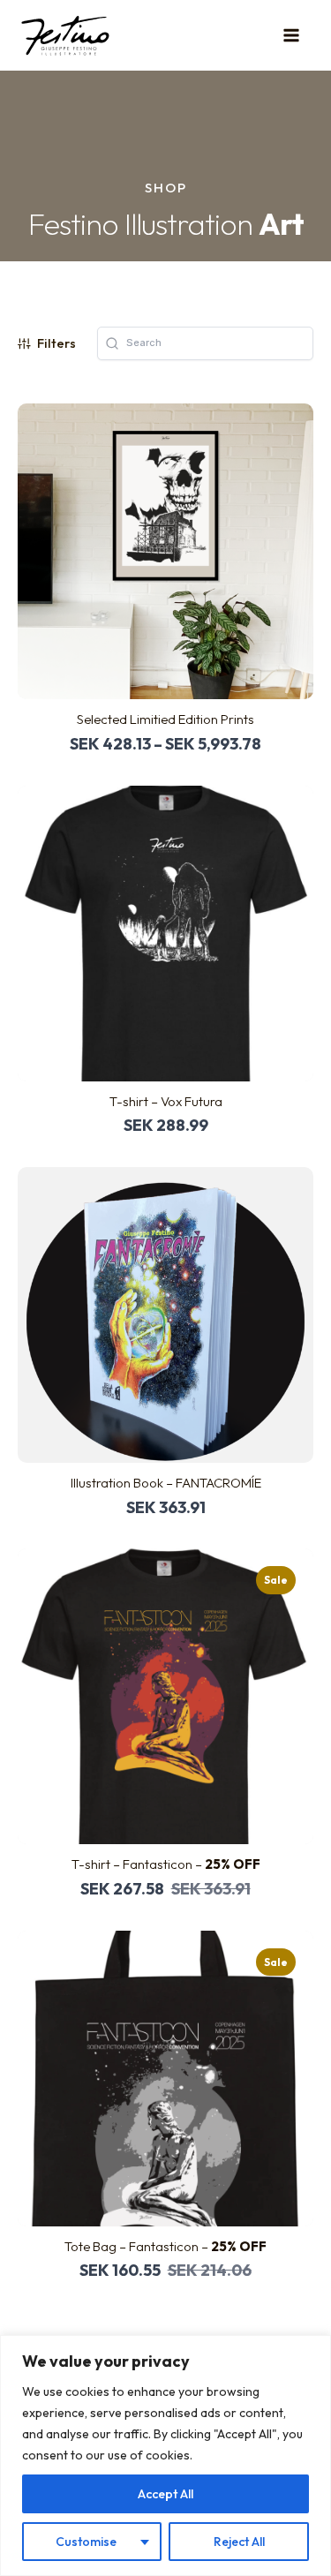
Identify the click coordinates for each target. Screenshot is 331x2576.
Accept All (165, 2494)
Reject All (239, 2542)
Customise (86, 2542)
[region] (165, 2455)
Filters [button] (56, 343)
